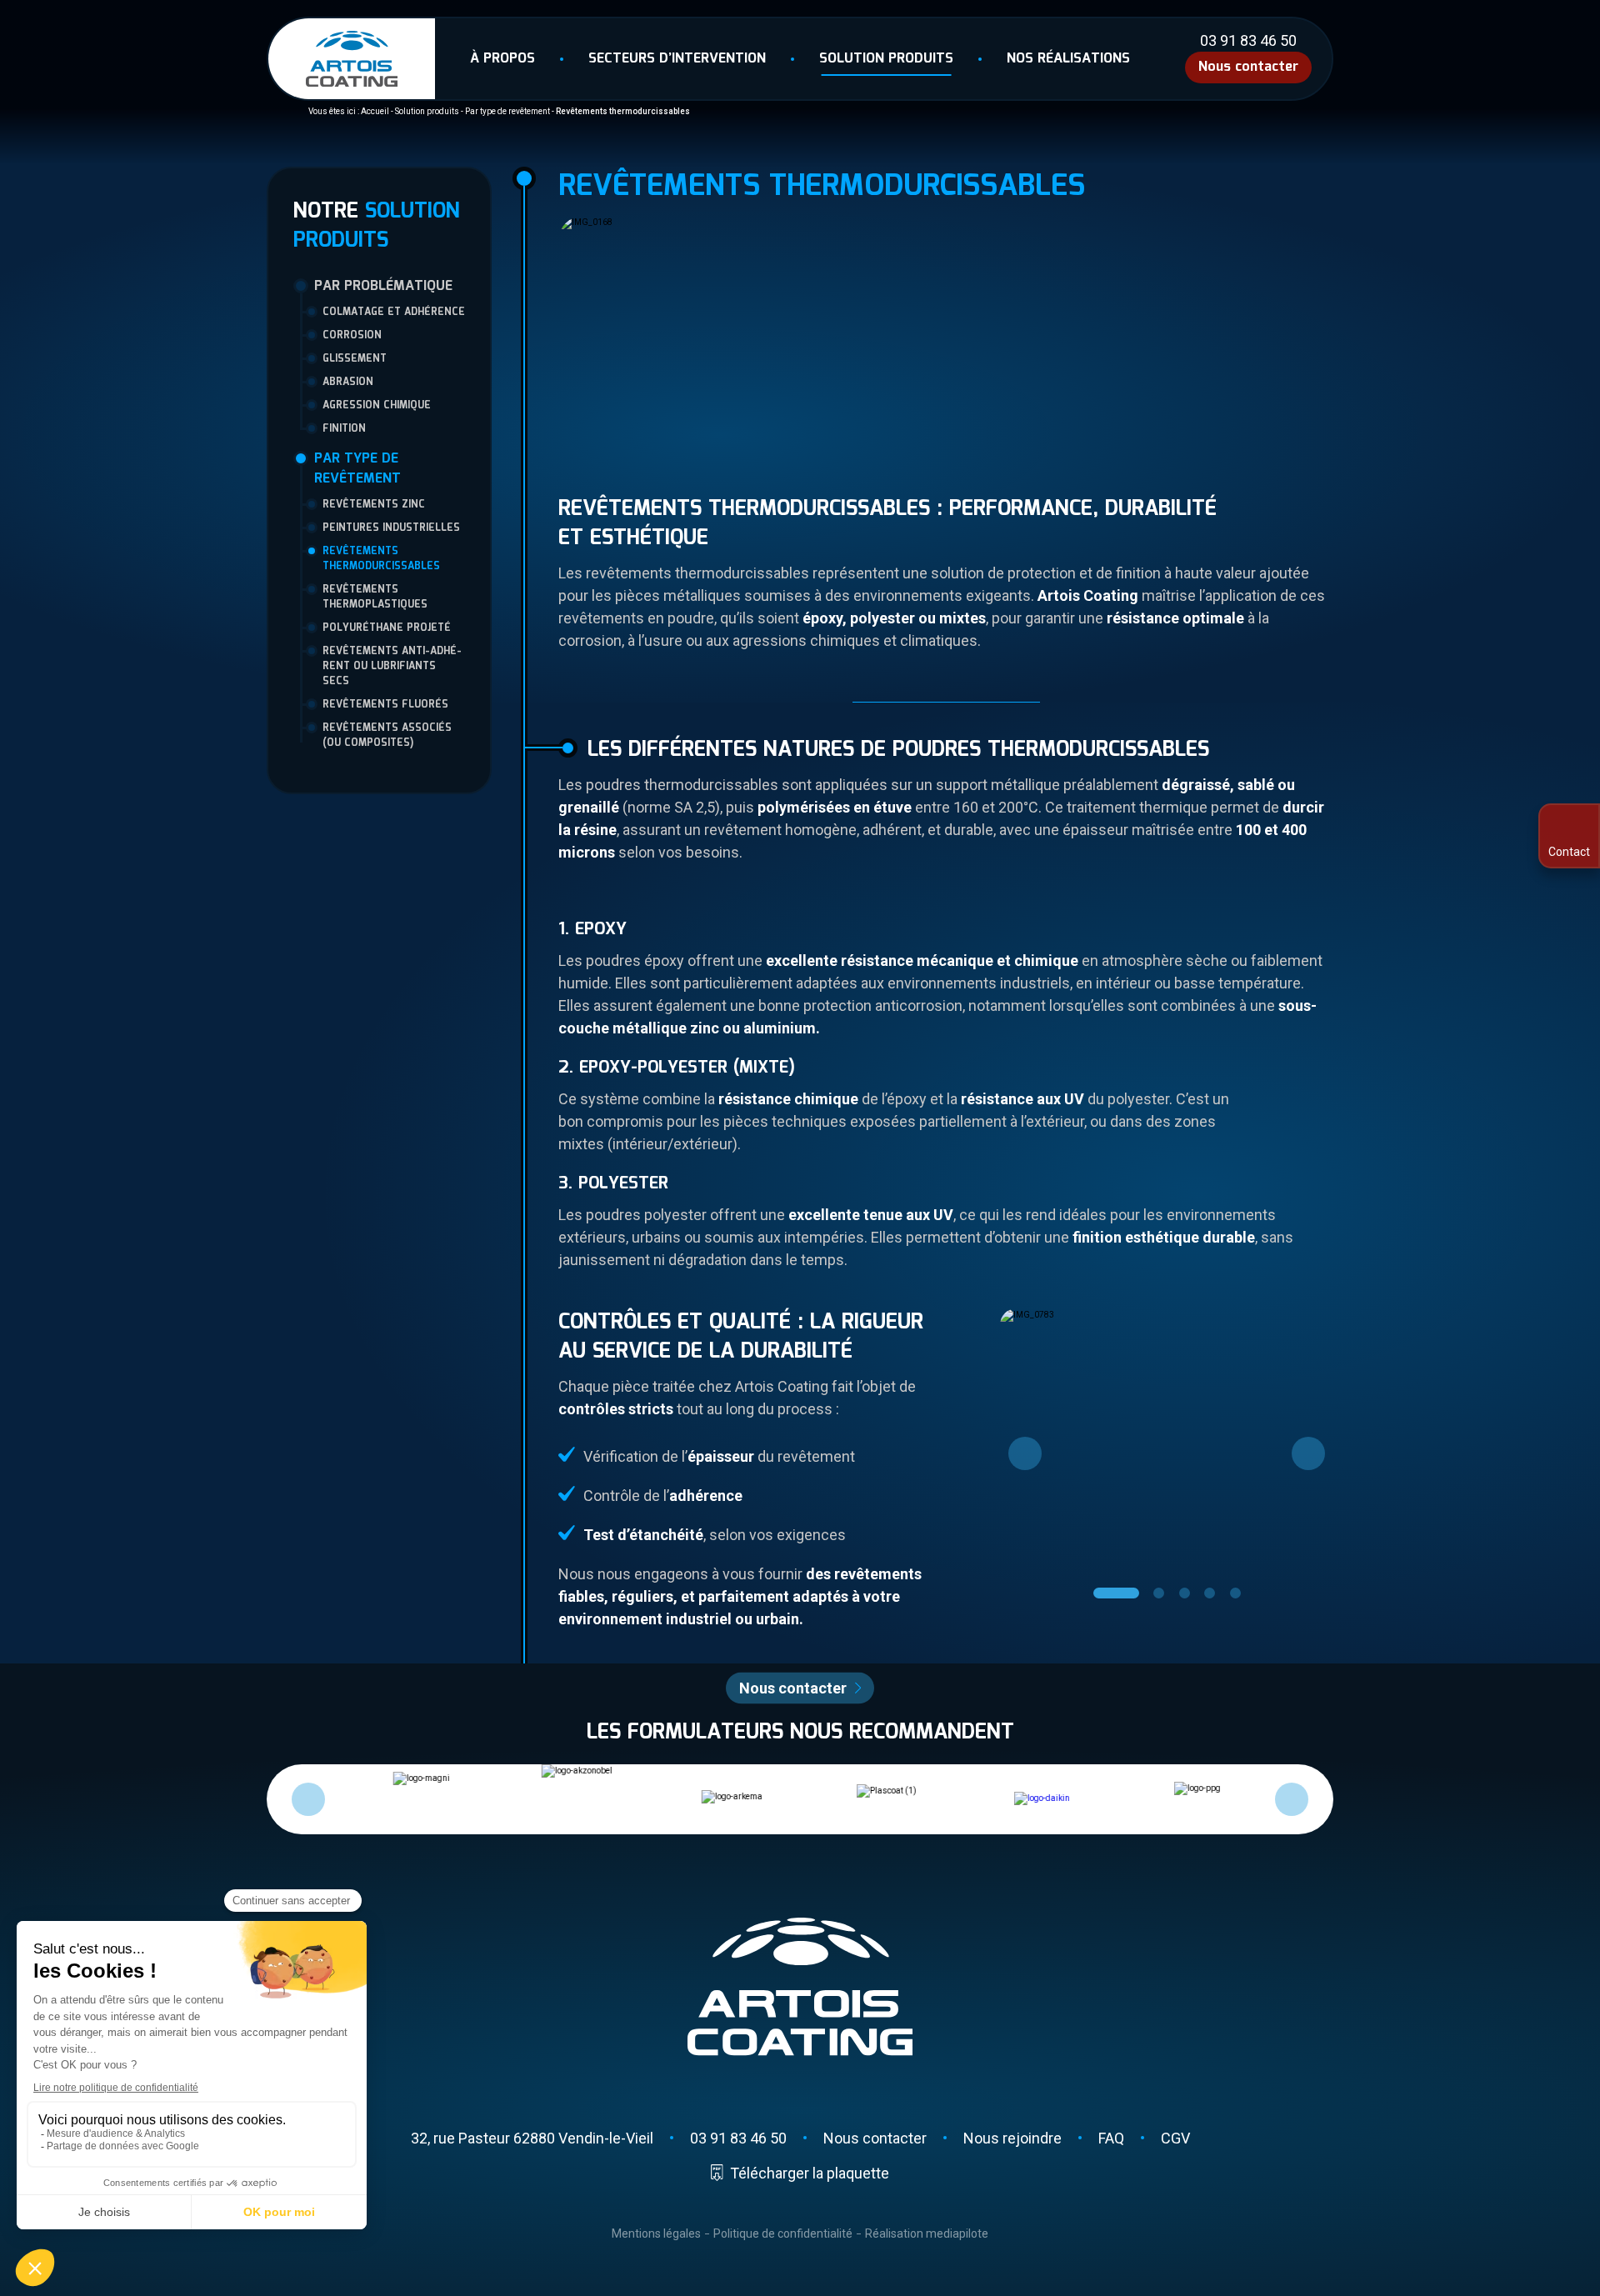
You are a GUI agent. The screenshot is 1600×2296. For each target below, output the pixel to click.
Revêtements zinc (374, 505)
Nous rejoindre (1012, 2138)
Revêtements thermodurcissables (381, 559)
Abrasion (348, 383)
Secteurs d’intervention (677, 59)
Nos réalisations (1068, 59)
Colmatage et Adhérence (394, 313)
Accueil (375, 111)
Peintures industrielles (391, 528)
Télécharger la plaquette (809, 2173)
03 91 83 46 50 (1248, 41)
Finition (344, 429)
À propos (502, 59)
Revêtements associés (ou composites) (387, 736)
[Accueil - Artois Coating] (352, 59)
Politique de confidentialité (783, 2233)
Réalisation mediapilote (927, 2233)
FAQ (1111, 2138)
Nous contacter (1248, 67)
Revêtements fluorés (385, 705)
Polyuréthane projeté (387, 628)
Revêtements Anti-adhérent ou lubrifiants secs (392, 667)
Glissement (355, 359)
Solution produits (886, 59)
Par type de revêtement (507, 111)
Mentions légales (656, 2233)
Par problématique (383, 287)
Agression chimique (377, 406)
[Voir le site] (1033, 1799)
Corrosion (352, 336)
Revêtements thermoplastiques (375, 598)
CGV (1175, 2138)
